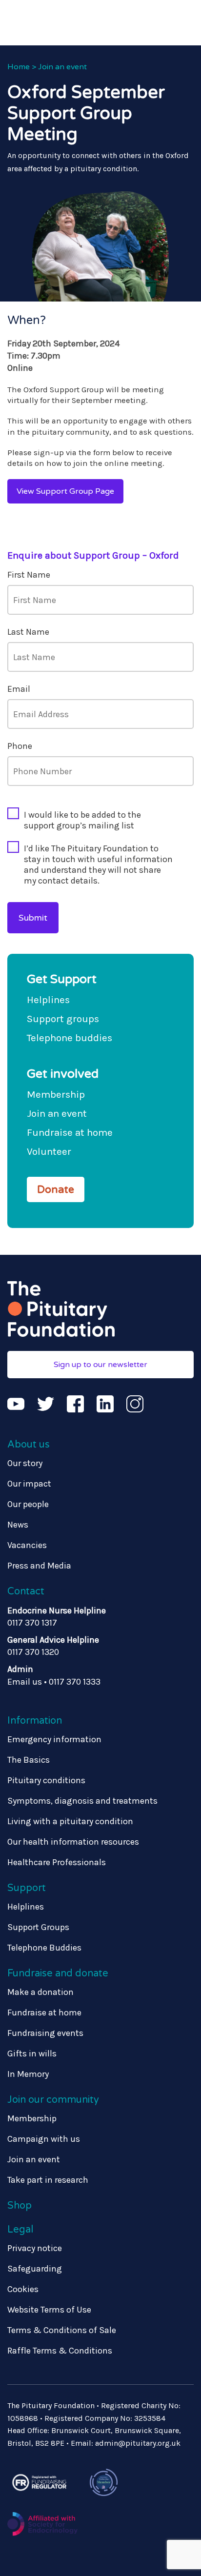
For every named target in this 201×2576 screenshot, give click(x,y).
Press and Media (39, 1566)
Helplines (48, 1000)
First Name (29, 575)
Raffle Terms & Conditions (60, 2351)
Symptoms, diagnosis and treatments (82, 1801)
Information (35, 1721)
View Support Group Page (65, 491)
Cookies (23, 2289)
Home (19, 67)
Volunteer (49, 1151)
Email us (25, 1682)
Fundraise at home (70, 1132)
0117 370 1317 (32, 1623)
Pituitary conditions (46, 1780)
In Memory (28, 2074)
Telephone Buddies (44, 1948)
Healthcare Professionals (57, 1862)
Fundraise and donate (58, 1973)
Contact (26, 1591)
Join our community (53, 2100)
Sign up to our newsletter (100, 1365)
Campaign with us (44, 2139)
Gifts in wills (32, 2053)
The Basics (29, 1760)
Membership (56, 1094)
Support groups (63, 1019)
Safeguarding (35, 2269)
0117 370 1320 (33, 1652)
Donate (56, 1189)
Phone (20, 746)
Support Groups (38, 1927)
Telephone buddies (70, 1038)
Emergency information (54, 1739)
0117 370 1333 (75, 1682)
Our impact (29, 1484)
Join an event (62, 67)
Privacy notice (35, 2248)
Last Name (28, 632)
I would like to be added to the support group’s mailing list (82, 820)
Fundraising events (45, 2033)
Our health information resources (73, 1842)
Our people (28, 1504)
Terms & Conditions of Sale (62, 2330)
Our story (25, 1463)
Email (19, 689)
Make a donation (40, 1992)
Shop (20, 2206)
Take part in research (48, 2180)
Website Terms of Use (49, 2310)
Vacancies (27, 1545)
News (18, 1525)
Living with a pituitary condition (70, 1821)
